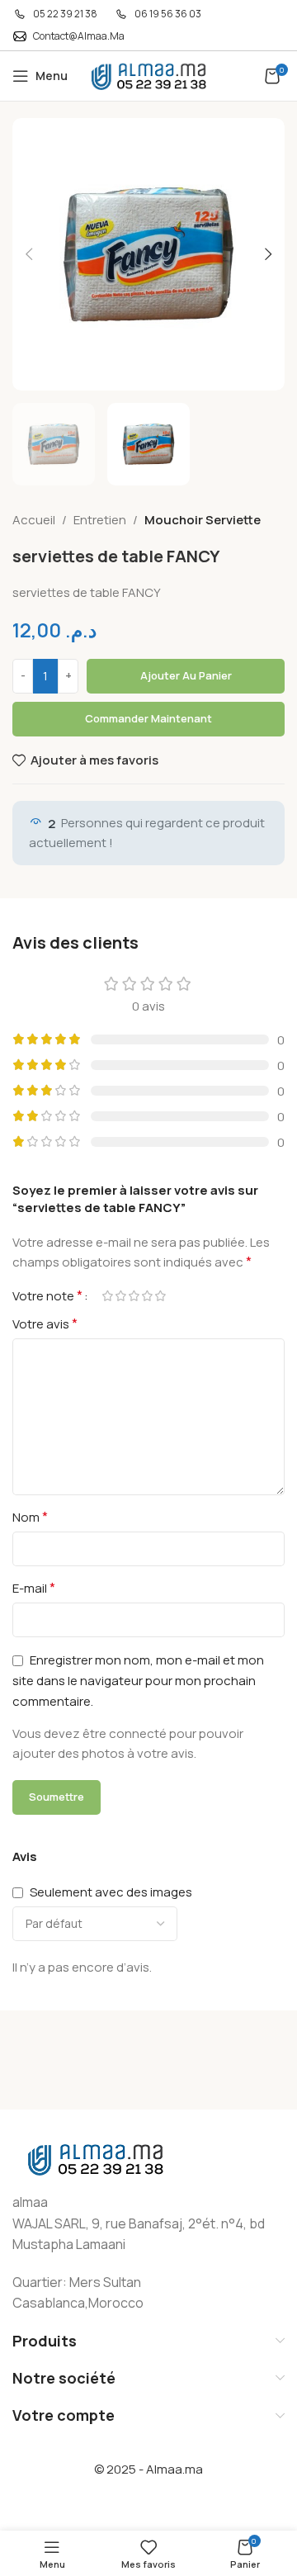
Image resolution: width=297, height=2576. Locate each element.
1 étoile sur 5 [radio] (107, 1296)
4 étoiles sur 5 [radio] (147, 1296)
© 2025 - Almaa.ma (148, 2469)
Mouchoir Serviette (203, 520)
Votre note (47, 1295)
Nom (30, 1517)
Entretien (100, 520)
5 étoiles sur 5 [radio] (160, 1296)
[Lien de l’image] (95, 2158)
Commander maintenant (148, 718)
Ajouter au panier (186, 675)
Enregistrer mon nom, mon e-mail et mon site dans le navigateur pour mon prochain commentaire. (138, 1681)
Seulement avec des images (111, 1892)
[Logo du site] (148, 75)
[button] (29, 254)
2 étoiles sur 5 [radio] (120, 1296)
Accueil (34, 520)
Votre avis (45, 1324)
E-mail (34, 1588)
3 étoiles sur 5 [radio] (134, 1296)
